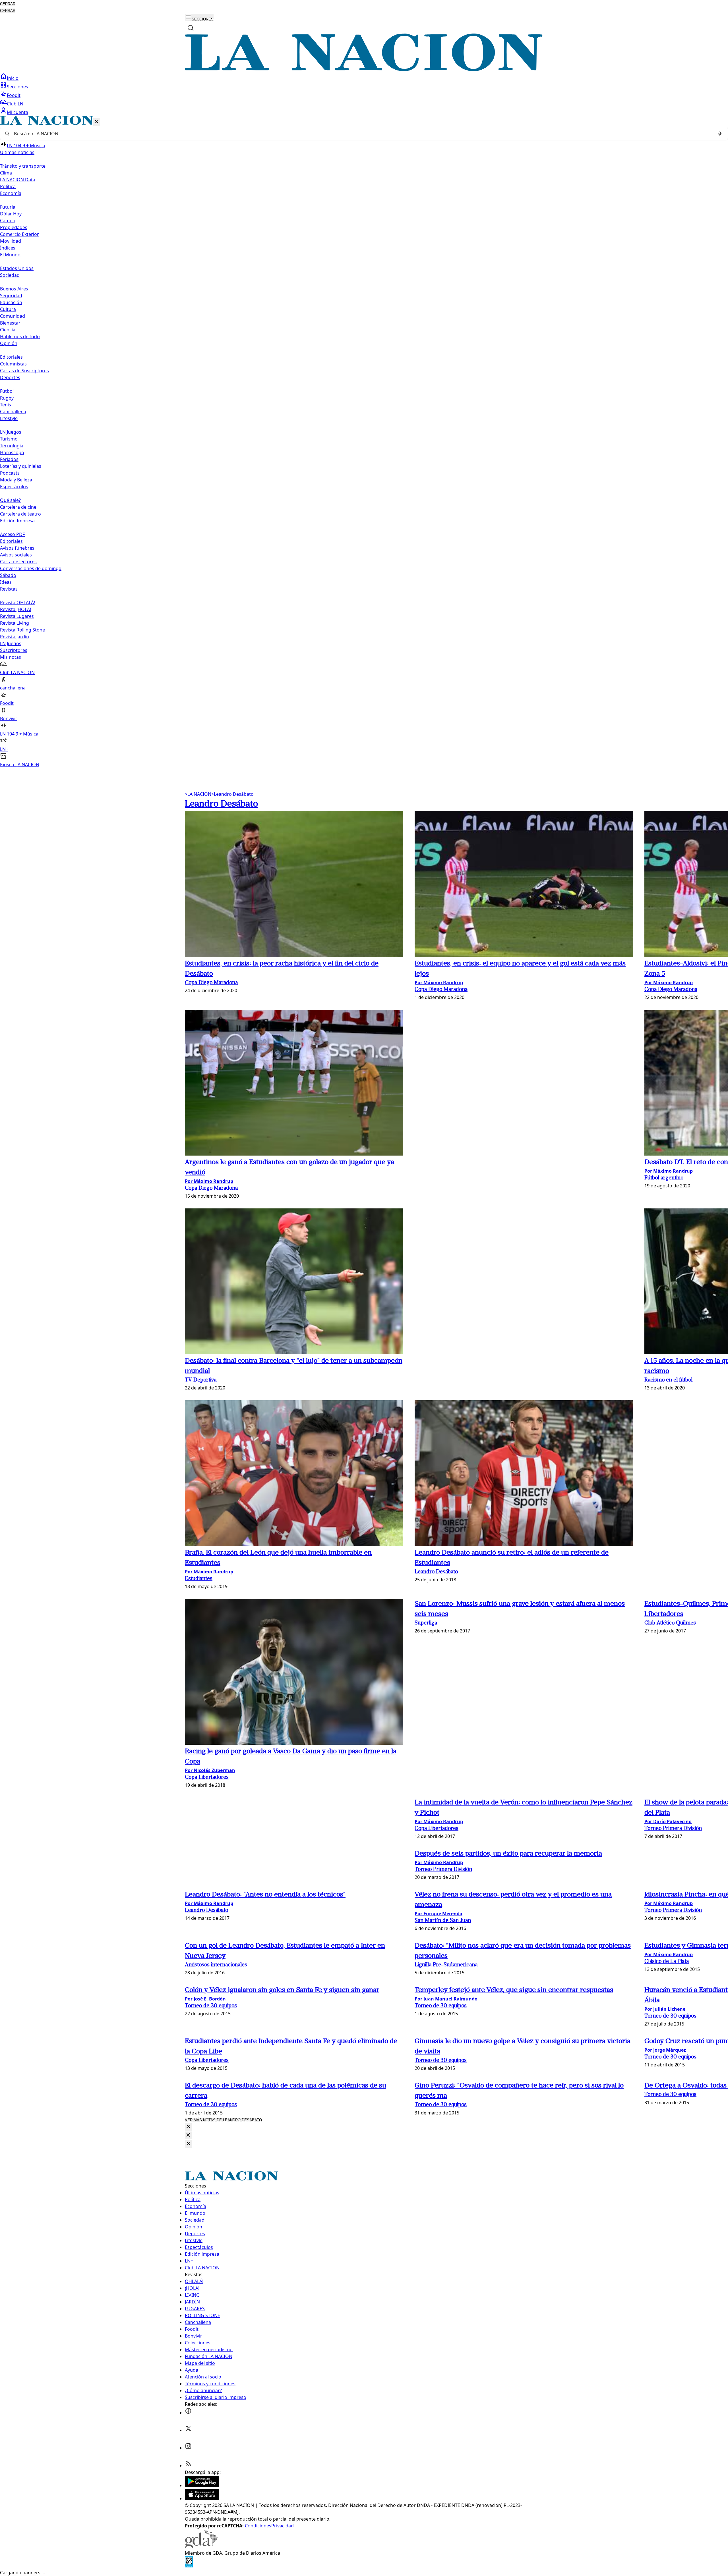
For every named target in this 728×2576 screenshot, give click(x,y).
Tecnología (12, 446)
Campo (8, 221)
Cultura (8, 309)
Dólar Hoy (11, 214)
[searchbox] (362, 134)
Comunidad (13, 316)
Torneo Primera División (673, 1829)
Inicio (13, 78)
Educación (11, 302)
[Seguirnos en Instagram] (188, 2448)
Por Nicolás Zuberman (210, 1770)
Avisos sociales (16, 555)
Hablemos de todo (20, 336)
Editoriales (11, 357)
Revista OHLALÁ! (17, 603)
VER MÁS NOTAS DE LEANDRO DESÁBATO (223, 2120)
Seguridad (11, 296)
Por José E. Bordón (205, 1999)
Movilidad (11, 241)
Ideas (6, 582)
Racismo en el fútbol (668, 1380)
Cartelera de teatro (20, 514)
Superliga (426, 1623)
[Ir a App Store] (202, 2498)
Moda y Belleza (16, 480)
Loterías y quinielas (21, 466)
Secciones (17, 87)
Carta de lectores (18, 562)
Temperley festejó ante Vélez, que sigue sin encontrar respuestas (514, 1990)
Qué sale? (10, 500)
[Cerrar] (97, 122)
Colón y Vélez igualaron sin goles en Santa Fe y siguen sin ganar (282, 1990)
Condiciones (258, 2526)
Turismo (9, 439)
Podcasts (10, 473)
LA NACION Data (18, 180)
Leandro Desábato (232, 794)
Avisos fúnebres (17, 548)
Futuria (8, 207)
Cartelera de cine (18, 507)
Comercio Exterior (19, 234)
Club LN (15, 104)
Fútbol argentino (664, 1178)
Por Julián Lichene (665, 2009)
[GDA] (201, 2546)
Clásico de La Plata (667, 1962)
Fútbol (7, 391)
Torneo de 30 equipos (211, 2006)
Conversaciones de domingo (31, 568)
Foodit (14, 95)
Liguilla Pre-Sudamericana (446, 1965)
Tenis (6, 405)
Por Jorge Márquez (665, 2050)
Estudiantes (199, 1579)
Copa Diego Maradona (211, 983)
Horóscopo (12, 452)
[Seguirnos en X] (188, 2430)
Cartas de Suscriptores (24, 371)
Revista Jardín (15, 637)
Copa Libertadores (207, 1778)
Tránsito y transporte (23, 166)
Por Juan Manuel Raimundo (446, 1999)
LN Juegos (11, 432)
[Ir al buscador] (191, 28)
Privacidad (283, 2526)
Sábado (8, 575)
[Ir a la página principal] (364, 70)
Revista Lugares (17, 616)
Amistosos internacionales (216, 1965)
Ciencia (8, 330)
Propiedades (14, 227)
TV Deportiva (201, 1380)
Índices (8, 248)
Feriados (9, 459)
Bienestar (10, 323)
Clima (6, 173)
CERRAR (8, 4)
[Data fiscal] (189, 2566)
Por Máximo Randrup (439, 982)
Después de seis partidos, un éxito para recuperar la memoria (508, 1854)
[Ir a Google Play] (202, 2485)
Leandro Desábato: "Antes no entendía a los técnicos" (265, 1895)
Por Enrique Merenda (439, 1914)
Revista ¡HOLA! (15, 609)
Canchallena (13, 412)
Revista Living (15, 623)
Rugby (7, 398)
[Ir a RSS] (188, 2465)
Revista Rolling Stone (22, 630)
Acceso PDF (12, 534)
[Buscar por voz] (720, 134)
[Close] (188, 2127)
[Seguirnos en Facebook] (188, 2413)
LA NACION (198, 794)
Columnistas (13, 364)
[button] (364, 442)
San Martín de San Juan (443, 1921)
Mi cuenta (17, 112)
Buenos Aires (14, 289)
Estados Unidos (17, 268)
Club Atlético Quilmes (670, 1623)
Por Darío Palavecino (668, 1821)
